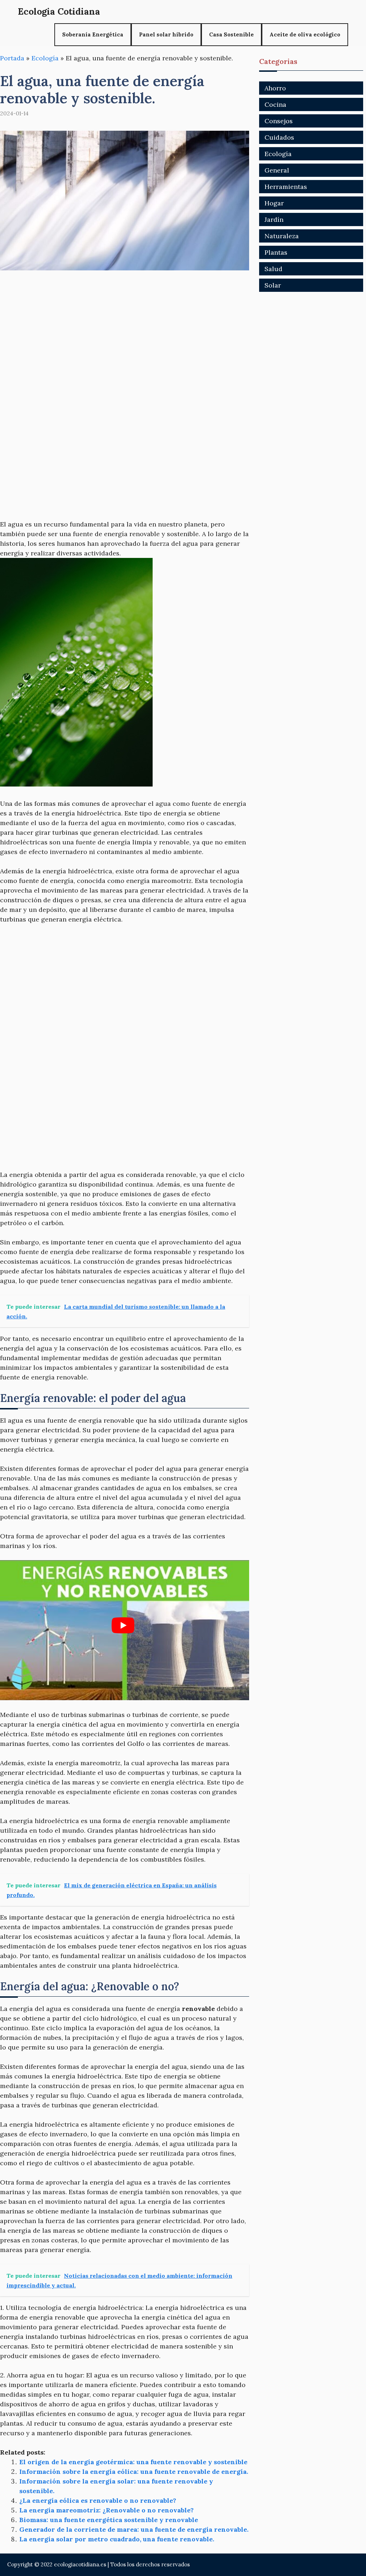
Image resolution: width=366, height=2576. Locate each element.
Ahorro (275, 88)
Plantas (276, 252)
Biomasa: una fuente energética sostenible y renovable (109, 2520)
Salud (273, 269)
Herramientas (286, 187)
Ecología (45, 58)
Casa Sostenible (231, 34)
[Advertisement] (125, 333)
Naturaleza (282, 236)
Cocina (275, 104)
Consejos (279, 121)
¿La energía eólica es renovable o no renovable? (98, 2500)
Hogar (274, 203)
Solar (273, 285)
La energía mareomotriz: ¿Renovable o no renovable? (107, 2510)
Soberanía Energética (93, 34)
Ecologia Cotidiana (59, 11)
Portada (12, 58)
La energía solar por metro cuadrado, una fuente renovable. (117, 2539)
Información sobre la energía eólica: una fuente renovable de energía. (134, 2472)
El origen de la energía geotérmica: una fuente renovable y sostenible (133, 2462)
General (277, 170)
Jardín (274, 219)
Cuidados (279, 137)
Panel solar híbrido (166, 34)
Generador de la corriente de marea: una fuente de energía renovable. (134, 2529)
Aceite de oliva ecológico (305, 34)
